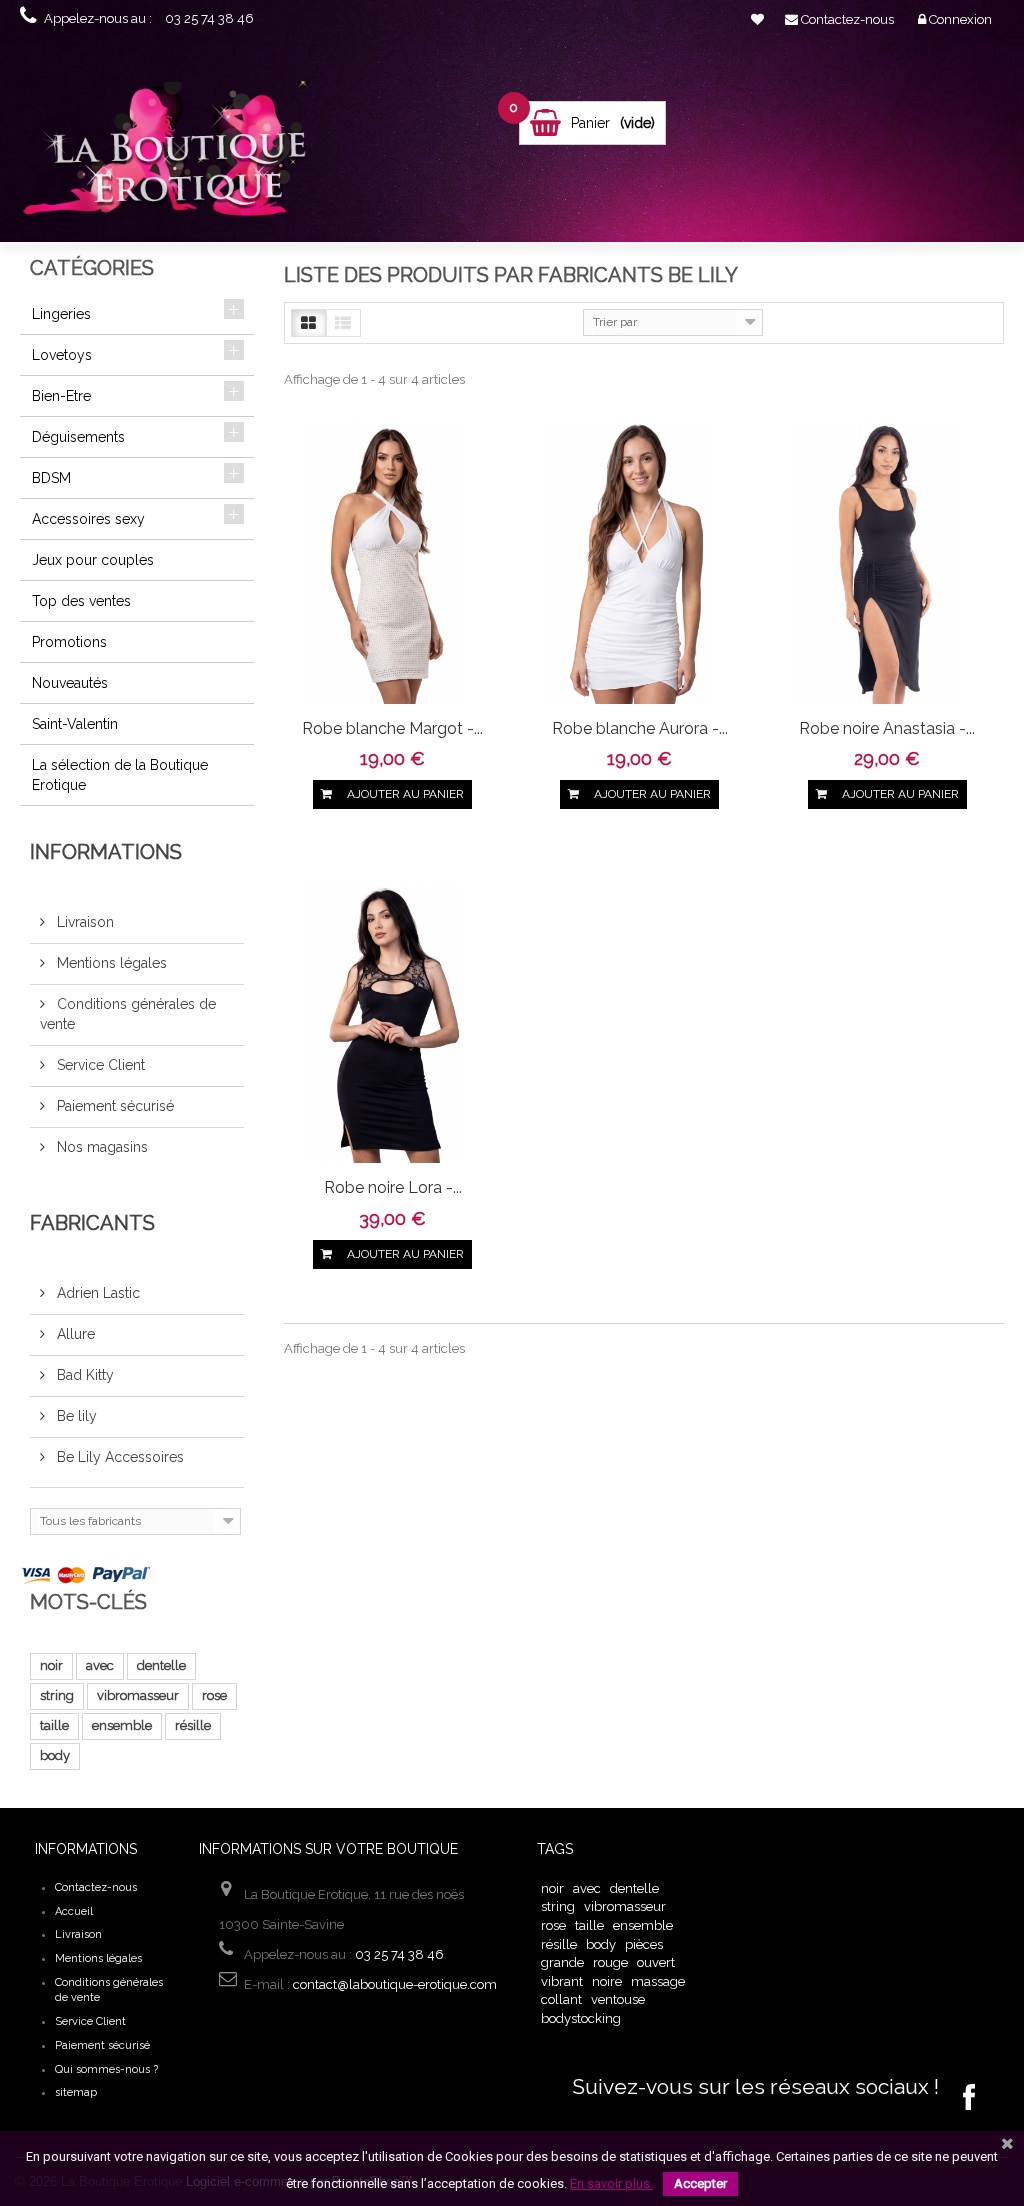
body (55, 1755)
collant (561, 1999)
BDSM (51, 478)
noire (607, 1981)
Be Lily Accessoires (118, 1457)
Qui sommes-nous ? (106, 2069)
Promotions (69, 642)
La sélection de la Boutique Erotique (120, 775)
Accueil (74, 1911)
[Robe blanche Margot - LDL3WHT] (392, 561)
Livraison (83, 922)
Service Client (99, 1065)
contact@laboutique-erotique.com (395, 1984)
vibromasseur (138, 1695)
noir (51, 1665)
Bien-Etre (61, 396)
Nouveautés (70, 683)
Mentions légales (110, 963)
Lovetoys (62, 355)
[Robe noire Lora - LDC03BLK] (392, 1021)
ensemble (122, 1725)
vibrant (562, 1981)
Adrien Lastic (96, 1293)
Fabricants (92, 1223)
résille (193, 1725)
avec (100, 1665)
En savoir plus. (611, 2183)
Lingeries (61, 314)
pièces (644, 1944)
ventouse (618, 1999)
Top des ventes (81, 601)
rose (214, 1695)
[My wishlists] (757, 19)
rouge (610, 1962)
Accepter (700, 2183)
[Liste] (343, 323)
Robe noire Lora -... (393, 1187)
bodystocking (581, 2018)
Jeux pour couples (93, 560)
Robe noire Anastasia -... (887, 728)
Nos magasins (100, 1147)
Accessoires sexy (88, 519)
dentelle (161, 1665)
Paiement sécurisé (113, 1106)
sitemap (76, 2092)
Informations (106, 852)
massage (658, 1981)
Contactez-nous (96, 1887)
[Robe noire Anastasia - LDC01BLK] (887, 561)
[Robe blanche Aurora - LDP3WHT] (639, 561)
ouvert (656, 1962)
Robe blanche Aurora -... (640, 728)
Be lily (75, 1416)
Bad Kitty (83, 1375)
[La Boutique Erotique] (174, 153)
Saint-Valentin (75, 724)
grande (562, 1962)
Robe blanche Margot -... (392, 728)
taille (54, 1725)
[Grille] (308, 323)
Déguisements (78, 437)
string (57, 1695)
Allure (74, 1334)
